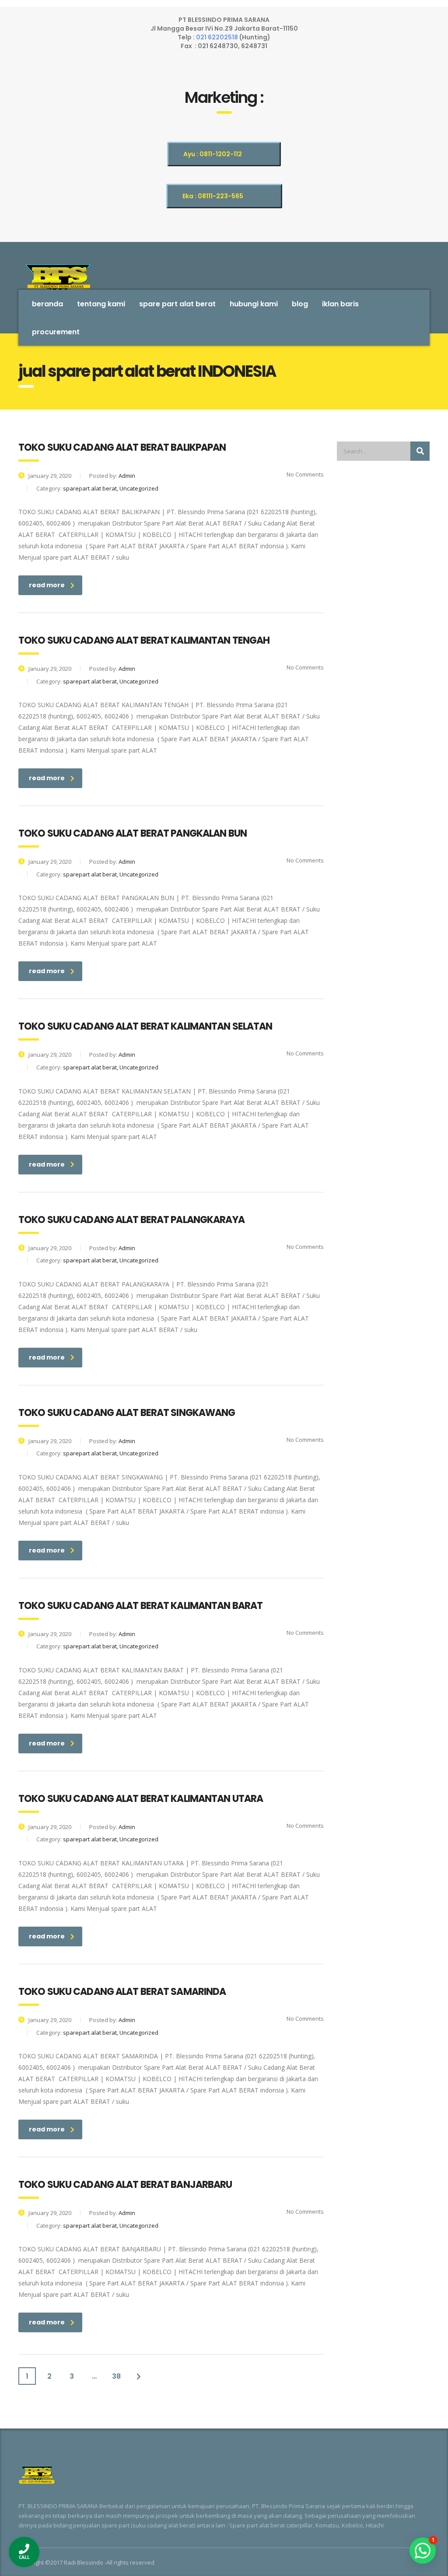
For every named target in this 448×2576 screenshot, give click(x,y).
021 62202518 (218, 37)
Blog (300, 304)
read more (47, 585)
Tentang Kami (101, 304)
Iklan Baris (340, 304)
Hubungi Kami (254, 304)
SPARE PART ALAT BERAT (177, 304)
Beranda (47, 304)
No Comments (304, 474)
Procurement (56, 332)
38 (116, 2376)
